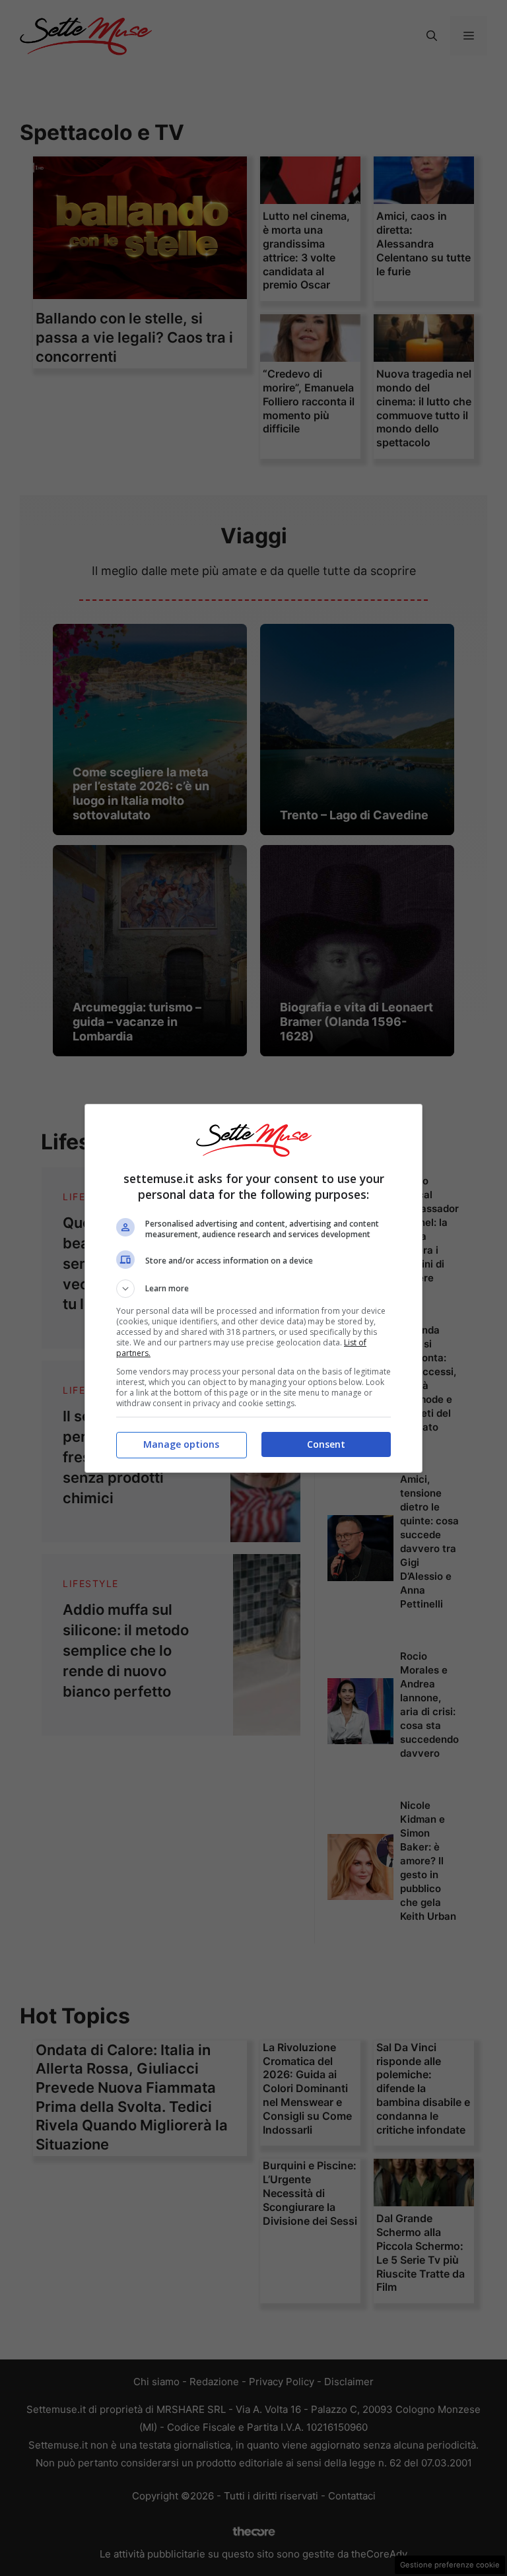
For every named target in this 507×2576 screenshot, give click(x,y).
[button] (253, 1289)
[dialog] (253, 1288)
